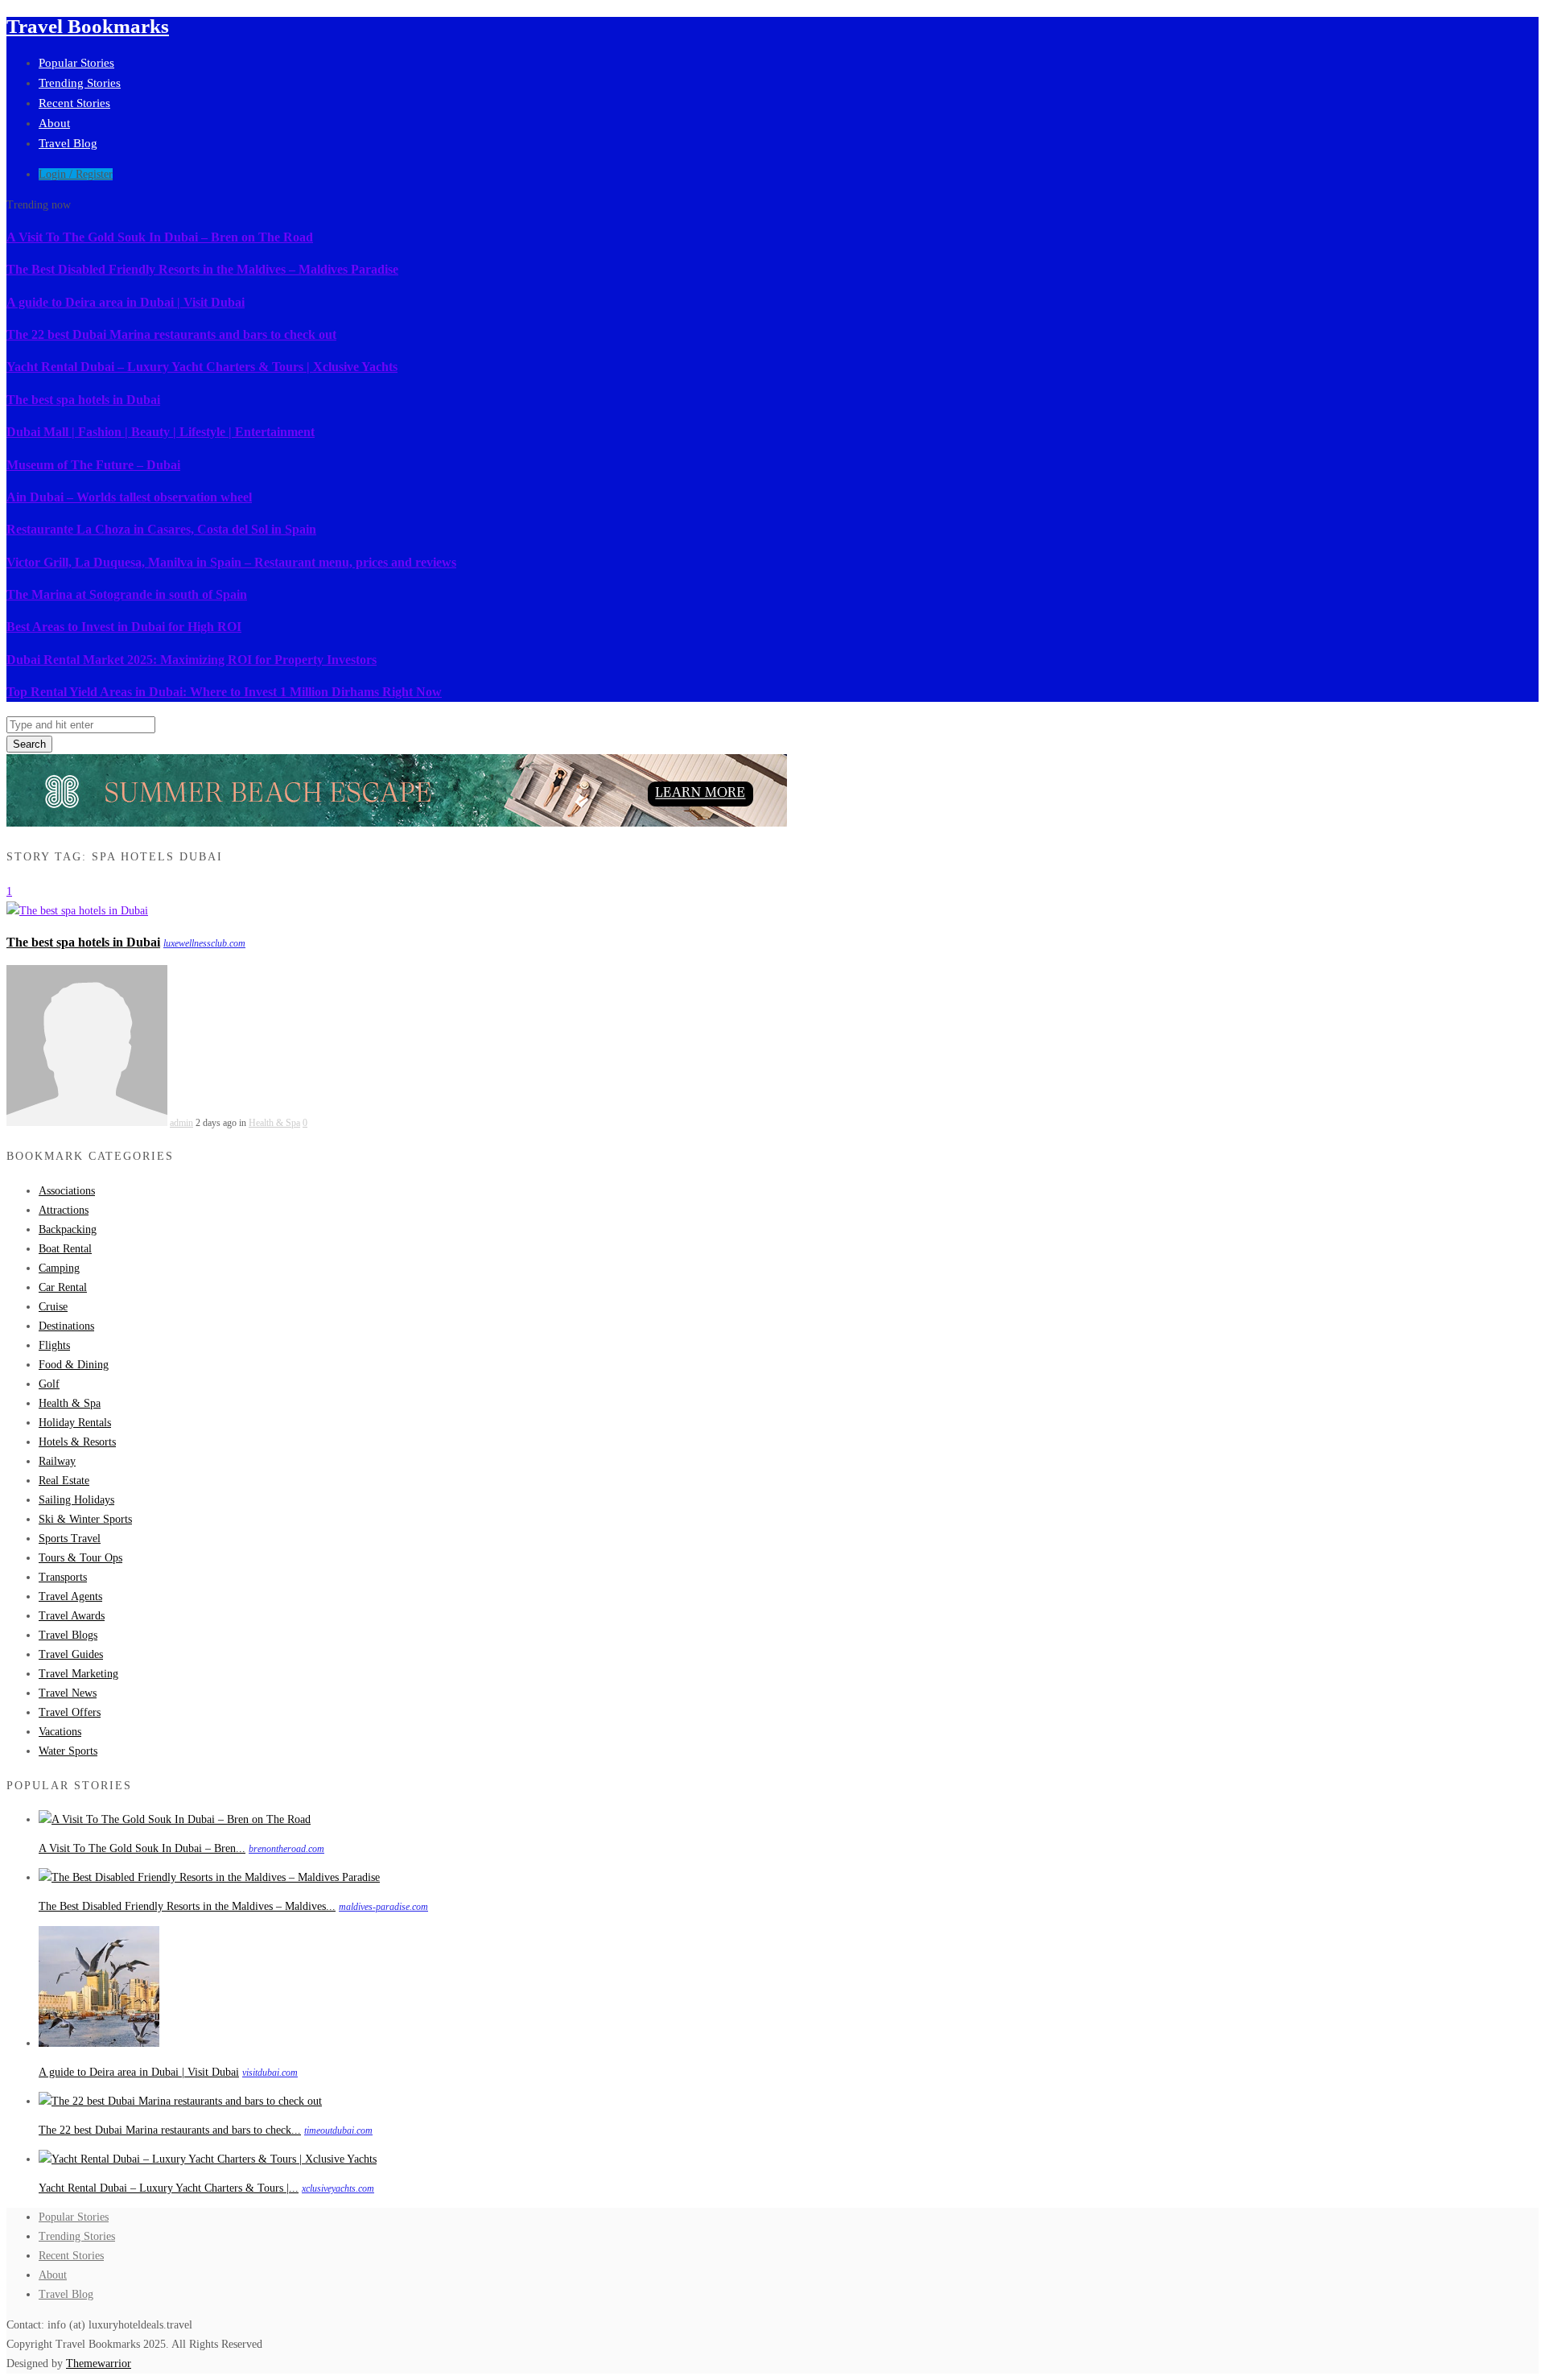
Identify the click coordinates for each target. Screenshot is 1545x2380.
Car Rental (63, 1287)
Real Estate (64, 1481)
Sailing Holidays (76, 1500)
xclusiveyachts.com (338, 2188)
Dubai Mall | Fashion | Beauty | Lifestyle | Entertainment (161, 432)
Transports (63, 1577)
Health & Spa (274, 1123)
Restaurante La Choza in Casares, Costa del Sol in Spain (161, 529)
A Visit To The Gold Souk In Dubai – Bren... (142, 1848)
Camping (59, 1268)
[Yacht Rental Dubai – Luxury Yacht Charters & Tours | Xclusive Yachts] (208, 2159)
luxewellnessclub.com (204, 943)
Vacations (60, 1732)
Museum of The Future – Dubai (93, 465)
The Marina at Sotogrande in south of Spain (127, 594)
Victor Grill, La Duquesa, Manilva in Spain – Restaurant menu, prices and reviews (231, 562)
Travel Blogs (68, 1635)
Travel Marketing (78, 1674)
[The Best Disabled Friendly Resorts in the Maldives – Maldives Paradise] (209, 1877)
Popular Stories (76, 63)
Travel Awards (72, 1616)
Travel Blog (68, 143)
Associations (67, 1191)
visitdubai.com (270, 2073)
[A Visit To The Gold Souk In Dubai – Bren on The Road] (175, 1819)
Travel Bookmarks (88, 26)
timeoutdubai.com (338, 2130)
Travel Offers (70, 1712)
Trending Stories (80, 83)
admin (181, 1123)
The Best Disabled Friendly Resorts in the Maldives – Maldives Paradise (202, 269)
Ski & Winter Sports (85, 1519)
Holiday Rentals (75, 1423)
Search (29, 744)
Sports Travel (70, 1539)
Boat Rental (65, 1249)
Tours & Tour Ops (80, 1558)
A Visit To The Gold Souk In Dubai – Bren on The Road (160, 237)
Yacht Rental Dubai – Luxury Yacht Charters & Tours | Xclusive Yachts (202, 367)
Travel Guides (71, 1654)
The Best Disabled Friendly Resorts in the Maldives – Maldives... (187, 1906)
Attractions (64, 1210)
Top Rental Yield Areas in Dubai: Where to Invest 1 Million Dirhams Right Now (224, 692)
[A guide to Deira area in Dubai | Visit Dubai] (99, 2043)
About (54, 123)
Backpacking (68, 1229)
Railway (57, 1461)
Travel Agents (70, 1596)
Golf (49, 1384)
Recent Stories (74, 103)
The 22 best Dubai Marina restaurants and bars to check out (171, 334)
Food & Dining (74, 1365)
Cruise (53, 1307)
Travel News (68, 1693)
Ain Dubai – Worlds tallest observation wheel (129, 497)
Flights (54, 1345)
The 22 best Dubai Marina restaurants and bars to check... (170, 2130)
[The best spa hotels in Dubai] (77, 911)
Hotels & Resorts (77, 1442)
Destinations (66, 1326)
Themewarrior (99, 2364)
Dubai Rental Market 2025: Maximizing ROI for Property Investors (192, 660)
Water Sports (68, 1751)
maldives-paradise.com (383, 1907)
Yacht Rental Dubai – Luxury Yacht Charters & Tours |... (169, 2188)
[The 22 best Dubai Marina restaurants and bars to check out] (180, 2101)
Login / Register (76, 174)
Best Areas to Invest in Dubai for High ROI (124, 627)
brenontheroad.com (286, 1849)
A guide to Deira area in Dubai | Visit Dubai (126, 302)
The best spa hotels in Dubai (83, 400)
